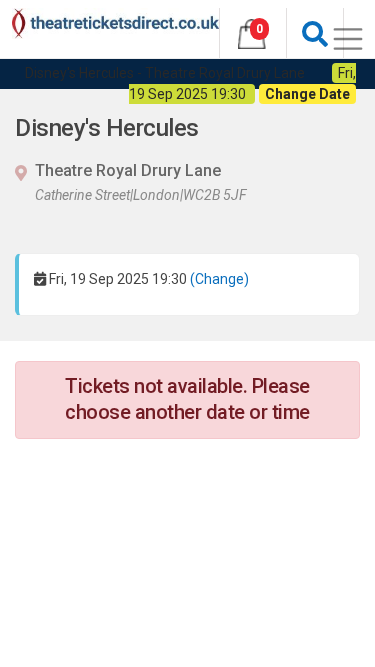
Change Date (307, 94)
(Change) (219, 279)
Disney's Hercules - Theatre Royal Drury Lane (165, 73)
